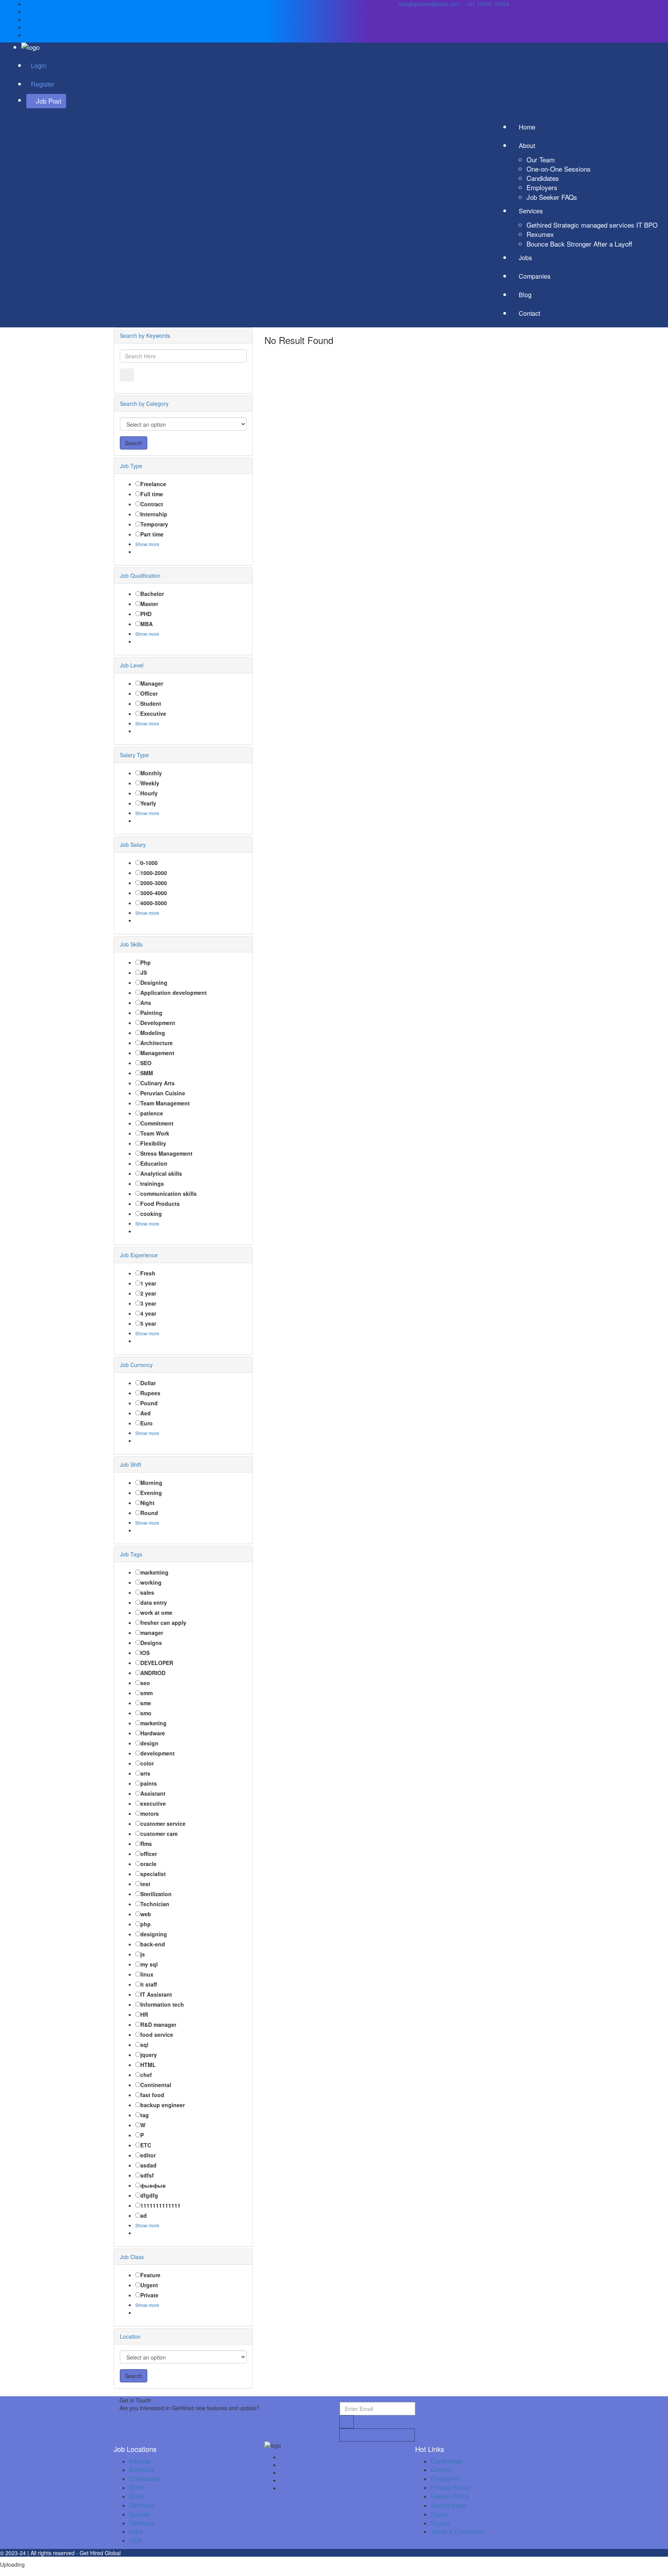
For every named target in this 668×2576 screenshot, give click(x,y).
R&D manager (158, 2024)
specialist (153, 1874)
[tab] (183, 335)
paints (149, 1783)
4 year (148, 1313)
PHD (146, 614)
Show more (147, 544)
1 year (148, 1283)
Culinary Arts (158, 1083)
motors (150, 1813)
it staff (149, 1984)
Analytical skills (161, 1173)
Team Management (165, 1103)
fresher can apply (163, 1623)
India (136, 2531)
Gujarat (139, 2514)
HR (144, 2014)
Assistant (153, 1793)
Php (146, 962)
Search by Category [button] (144, 404)
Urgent (149, 2285)
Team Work (155, 1133)
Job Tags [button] (131, 1554)
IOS (145, 1653)
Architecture (157, 1043)
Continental (156, 2085)
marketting (154, 1572)
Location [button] (130, 2336)
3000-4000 (154, 893)
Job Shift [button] (130, 1464)
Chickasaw (144, 2478)
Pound (149, 1403)
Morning (151, 1483)
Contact (529, 313)
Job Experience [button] (139, 1255)
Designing (154, 982)
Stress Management (166, 1153)
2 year (148, 1293)
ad (144, 2215)
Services (532, 211)
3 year (148, 1303)
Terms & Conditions (458, 2531)
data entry (154, 1602)
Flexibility (153, 1143)
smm (147, 1693)
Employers (542, 187)
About (528, 146)
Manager (152, 683)
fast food (152, 2095)
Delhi (136, 2487)
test (145, 1884)
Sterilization (156, 1894)
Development (158, 1023)
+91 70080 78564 (487, 4)
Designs (151, 1643)
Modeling (153, 1033)
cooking (151, 1214)
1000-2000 (154, 873)
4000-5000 (154, 903)
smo (146, 1713)
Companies (535, 276)
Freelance (153, 484)
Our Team (541, 159)
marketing (153, 1723)
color (147, 1763)
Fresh (148, 1273)
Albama (140, 2461)
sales (147, 1592)
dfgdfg (149, 2195)
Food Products (160, 1204)
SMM (147, 1073)
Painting (151, 1013)
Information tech (162, 2004)
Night (147, 1503)
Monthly (151, 773)
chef (146, 2075)
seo (145, 1683)
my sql (149, 1964)
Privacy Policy (450, 2487)
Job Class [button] (132, 2257)
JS (144, 972)
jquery (149, 2055)
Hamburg (142, 2523)
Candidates (543, 178)
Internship (154, 514)
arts (145, 1773)
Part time (152, 534)
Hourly (149, 793)
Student (151, 703)
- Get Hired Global (98, 2553)
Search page (448, 2505)
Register (43, 84)
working (151, 1582)
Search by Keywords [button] (145, 335)
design (149, 1743)
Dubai (137, 2496)
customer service (163, 1823)
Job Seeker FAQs (552, 197)
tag (145, 2115)
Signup (441, 2523)
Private (149, 2295)
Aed (146, 1413)
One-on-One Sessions (559, 169)
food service (157, 2035)
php (146, 1924)
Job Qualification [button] (140, 575)
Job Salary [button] (133, 844)
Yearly (148, 803)
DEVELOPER (157, 1663)
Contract (152, 504)
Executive (153, 713)
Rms (146, 1844)
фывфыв (153, 2185)
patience (152, 1113)
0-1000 (149, 863)
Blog (525, 295)
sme (146, 1703)
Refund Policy (450, 2496)
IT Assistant (156, 1994)
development (158, 1753)
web (146, 1914)
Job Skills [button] (131, 944)
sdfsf (147, 2175)
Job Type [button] (131, 466)
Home (527, 127)
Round (149, 1513)
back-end (153, 1944)
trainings (152, 1183)
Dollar (148, 1383)
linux (147, 1974)
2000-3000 (154, 883)
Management (157, 1053)
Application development (174, 993)
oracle (148, 1864)
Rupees (150, 1393)
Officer (149, 693)
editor (148, 2155)
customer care (159, 1834)
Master (149, 604)
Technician (155, 1904)
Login (39, 66)
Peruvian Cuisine (163, 1093)
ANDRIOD (153, 1673)
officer (149, 1854)
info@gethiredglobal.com (429, 4)
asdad (148, 2165)
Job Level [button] (132, 665)
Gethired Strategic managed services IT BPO (592, 225)
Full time (152, 494)
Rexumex (540, 234)
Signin (440, 2514)
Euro (147, 1423)
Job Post (49, 101)
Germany (142, 2505)
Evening (151, 1493)
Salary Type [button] (134, 755)
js (143, 1954)
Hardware (153, 1733)
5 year (148, 1323)
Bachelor (152, 594)
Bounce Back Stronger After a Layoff (579, 244)
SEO (146, 1063)
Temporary (154, 524)
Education (154, 1163)
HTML (148, 2065)
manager (152, 1633)
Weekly (150, 783)
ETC (146, 2145)
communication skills (169, 1194)
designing (154, 1934)
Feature (150, 2275)
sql (144, 2045)
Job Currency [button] (136, 1365)
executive (153, 1803)
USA (136, 2540)
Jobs (525, 258)
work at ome (156, 1612)
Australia (141, 2470)
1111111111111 (160, 2205)
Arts (146, 1003)
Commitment (157, 1123)
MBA (147, 624)
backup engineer (163, 2105)
